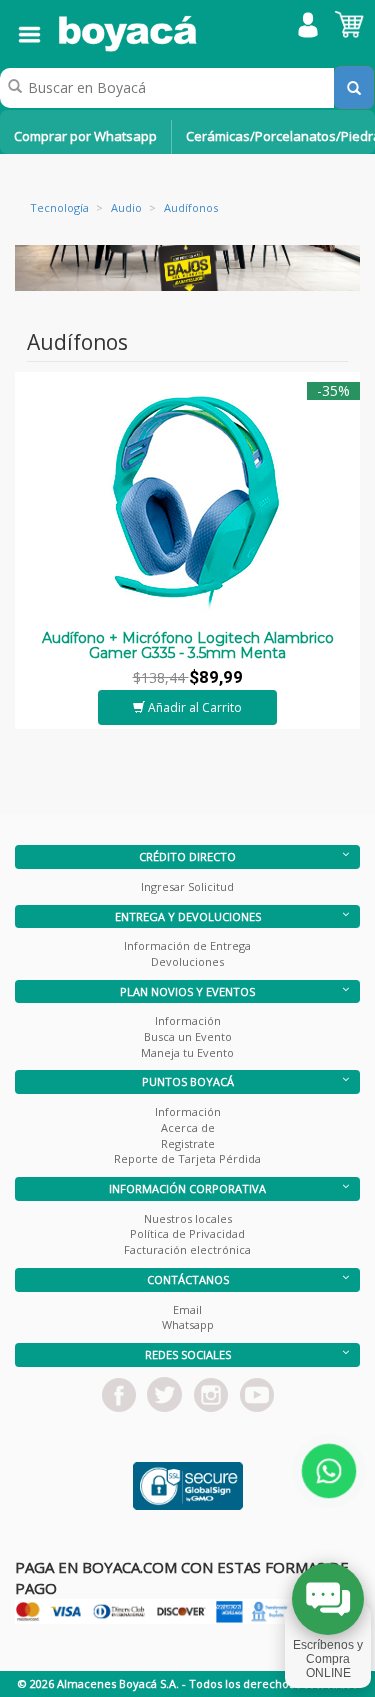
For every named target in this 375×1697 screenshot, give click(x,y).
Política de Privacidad (187, 1233)
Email (187, 1309)
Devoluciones (187, 961)
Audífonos (191, 207)
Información (188, 1020)
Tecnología (59, 207)
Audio (126, 207)
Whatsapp (188, 1324)
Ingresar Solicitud (187, 886)
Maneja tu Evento (187, 1052)
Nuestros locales (188, 1218)
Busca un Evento (188, 1036)
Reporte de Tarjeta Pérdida (187, 1158)
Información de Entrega (187, 945)
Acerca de (188, 1127)
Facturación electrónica (187, 1249)
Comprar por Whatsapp (85, 136)
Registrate (188, 1143)
